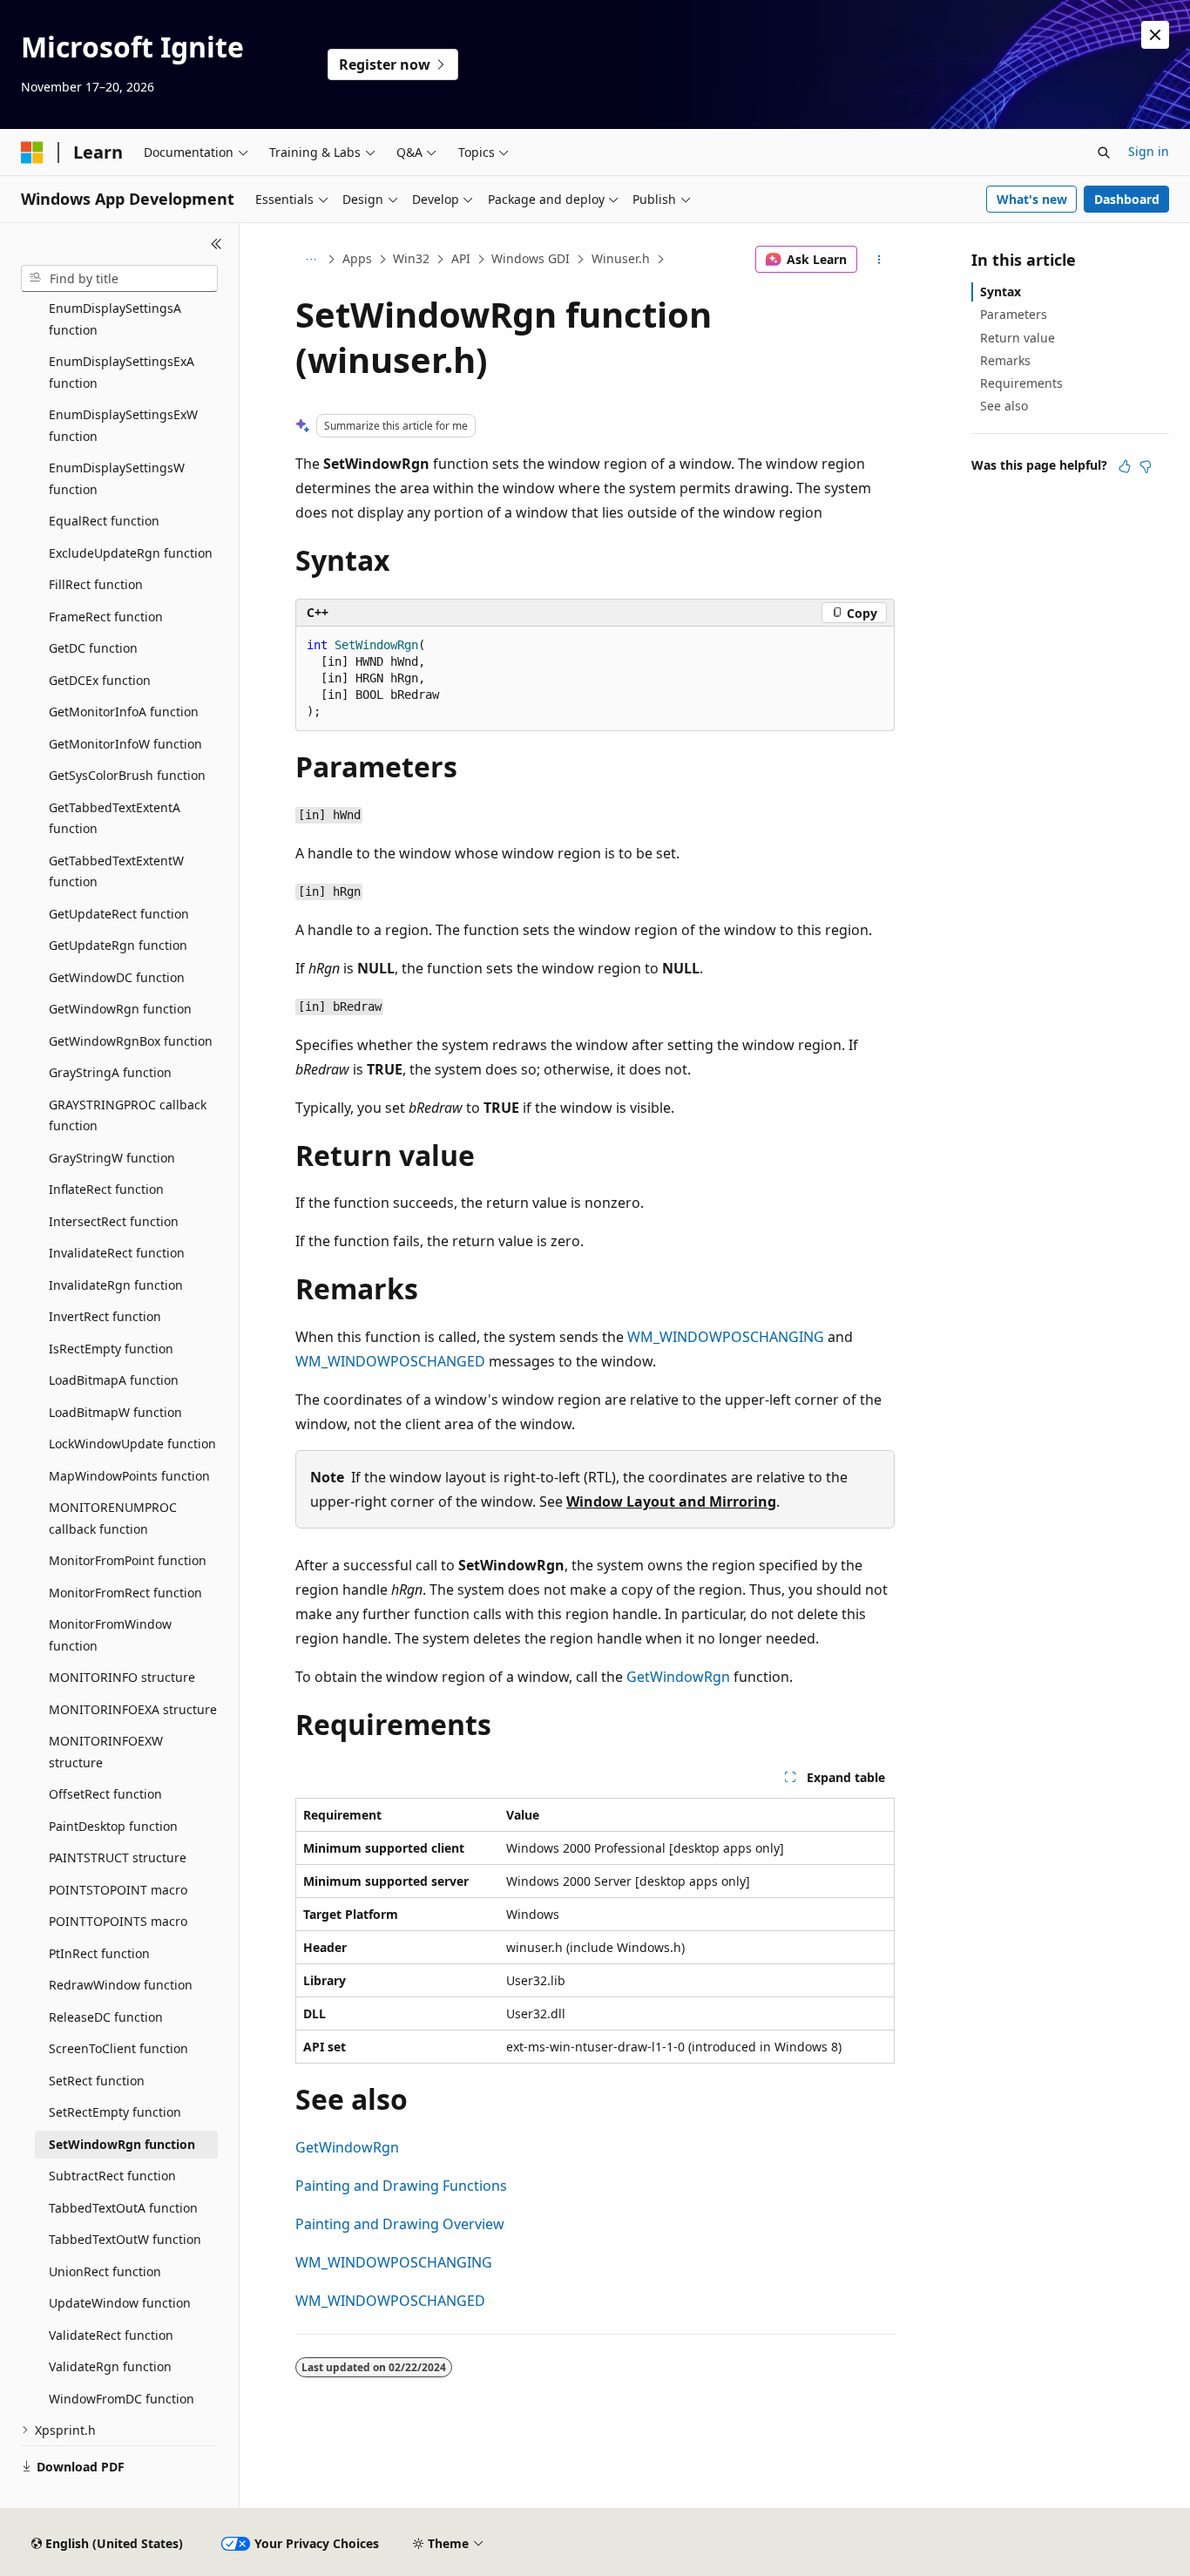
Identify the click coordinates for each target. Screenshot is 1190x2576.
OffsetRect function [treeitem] (105, 1794)
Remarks (1005, 360)
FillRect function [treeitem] (96, 584)
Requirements (1021, 383)
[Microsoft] (32, 153)
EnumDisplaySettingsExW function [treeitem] (123, 425)
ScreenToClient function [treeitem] (118, 2048)
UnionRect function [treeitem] (105, 2271)
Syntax (1001, 291)
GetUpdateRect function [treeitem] (119, 914)
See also (1004, 406)
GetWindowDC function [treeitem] (117, 977)
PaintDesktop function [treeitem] (113, 1826)
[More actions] (879, 260)
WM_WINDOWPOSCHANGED (390, 1361)
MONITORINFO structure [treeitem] (122, 1677)
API (461, 258)
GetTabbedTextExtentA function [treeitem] (115, 818)
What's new (1032, 199)
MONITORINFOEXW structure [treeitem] (106, 1752)
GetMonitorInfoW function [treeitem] (125, 744)
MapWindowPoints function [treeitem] (129, 1476)
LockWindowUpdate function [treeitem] (132, 1444)
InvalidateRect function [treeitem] (117, 1253)
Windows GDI (531, 258)
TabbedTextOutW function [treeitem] (125, 2239)
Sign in (1149, 151)
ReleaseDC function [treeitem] (106, 2017)
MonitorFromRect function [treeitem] (125, 1593)
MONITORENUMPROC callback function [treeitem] (113, 1518)
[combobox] (119, 279)
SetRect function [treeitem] (97, 2081)
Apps (357, 258)
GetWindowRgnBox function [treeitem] (131, 1041)
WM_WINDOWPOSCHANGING (726, 1337)
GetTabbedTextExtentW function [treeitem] (116, 871)
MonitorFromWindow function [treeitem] (110, 1635)
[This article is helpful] (1125, 466)
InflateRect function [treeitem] (106, 1189)
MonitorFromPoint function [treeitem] (128, 1560)
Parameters (1014, 314)
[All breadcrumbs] (311, 260)
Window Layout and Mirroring (671, 1502)
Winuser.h (621, 258)
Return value (1018, 338)
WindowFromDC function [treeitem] (122, 2399)
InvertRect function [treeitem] (105, 1316)
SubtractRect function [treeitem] (112, 2176)
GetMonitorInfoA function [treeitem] (124, 712)
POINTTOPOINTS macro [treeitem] (118, 1921)
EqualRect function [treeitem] (104, 521)
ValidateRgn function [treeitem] (110, 2366)
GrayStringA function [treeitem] (110, 1072)
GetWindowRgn (678, 1677)
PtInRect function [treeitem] (99, 1953)
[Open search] (1104, 153)
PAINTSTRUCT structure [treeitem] (118, 1857)
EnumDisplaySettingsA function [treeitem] (115, 319)
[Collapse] (216, 244)
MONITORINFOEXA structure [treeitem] (133, 1709)
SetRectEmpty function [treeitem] (115, 2112)
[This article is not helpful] (1146, 466)
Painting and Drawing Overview (400, 2224)
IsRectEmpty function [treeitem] (111, 1349)
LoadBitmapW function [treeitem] (115, 1412)
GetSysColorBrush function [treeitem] (127, 775)
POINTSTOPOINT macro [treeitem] (118, 1890)
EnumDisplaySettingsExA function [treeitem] (122, 372)
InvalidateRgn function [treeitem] (116, 1285)
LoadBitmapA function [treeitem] (114, 1380)
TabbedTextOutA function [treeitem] (123, 2208)
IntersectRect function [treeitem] (114, 1221)
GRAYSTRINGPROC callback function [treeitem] (128, 1115)
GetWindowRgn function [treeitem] (120, 1009)
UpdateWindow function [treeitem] (120, 2303)
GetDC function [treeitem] (93, 648)
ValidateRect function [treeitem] (111, 2335)
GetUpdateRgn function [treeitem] (118, 945)
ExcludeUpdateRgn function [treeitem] (131, 553)
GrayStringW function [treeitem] (112, 1158)
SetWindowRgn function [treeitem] (122, 2144)
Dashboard (1127, 199)
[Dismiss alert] (1155, 35)
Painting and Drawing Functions (401, 2186)
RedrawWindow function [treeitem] (121, 1985)
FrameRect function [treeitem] (106, 617)
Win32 (411, 258)
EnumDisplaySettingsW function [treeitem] (117, 478)
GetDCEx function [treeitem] (100, 680)
